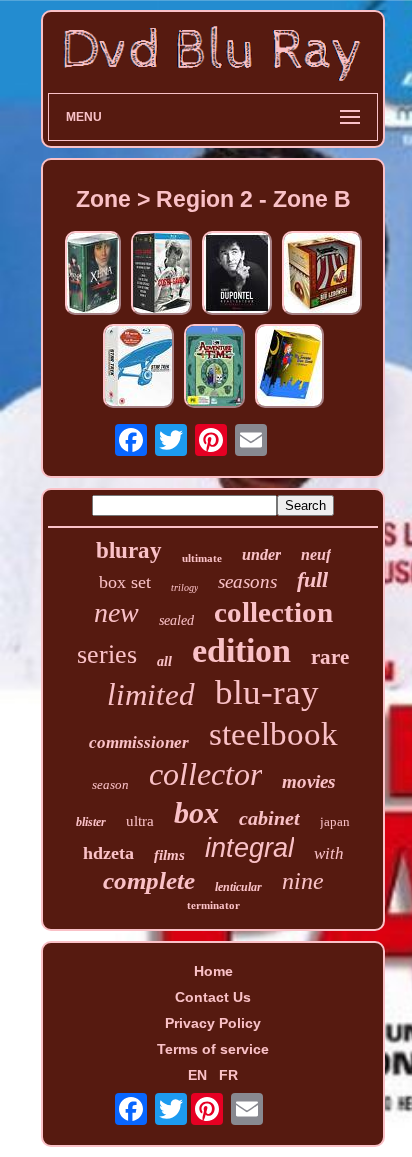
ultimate (202, 558)
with (329, 853)
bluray (129, 550)
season (110, 784)
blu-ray (267, 692)
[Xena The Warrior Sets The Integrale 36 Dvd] (93, 274)
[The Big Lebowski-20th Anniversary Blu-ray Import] (322, 274)
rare (330, 657)
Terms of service (213, 1049)
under (261, 554)
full (312, 579)
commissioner (139, 742)
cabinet (269, 818)
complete (149, 880)
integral (249, 848)
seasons (247, 581)
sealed (176, 620)
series (107, 654)
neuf (316, 554)
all (164, 661)
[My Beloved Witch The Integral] (289, 367)
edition (241, 650)
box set (125, 582)
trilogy (184, 587)
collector (205, 774)
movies (308, 781)
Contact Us (213, 997)
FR (228, 1075)
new (116, 612)
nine (303, 881)
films (169, 855)
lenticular (238, 887)
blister (91, 822)
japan (335, 821)
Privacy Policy (213, 1023)
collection (273, 612)
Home (213, 971)
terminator (213, 905)
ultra (140, 821)
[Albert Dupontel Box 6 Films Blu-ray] (237, 274)
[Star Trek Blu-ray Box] (138, 367)
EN (197, 1075)
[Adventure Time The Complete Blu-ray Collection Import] (214, 367)
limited (151, 694)
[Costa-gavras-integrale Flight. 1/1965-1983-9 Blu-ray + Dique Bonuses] (161, 274)
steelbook (273, 734)
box (196, 812)
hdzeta (108, 853)
